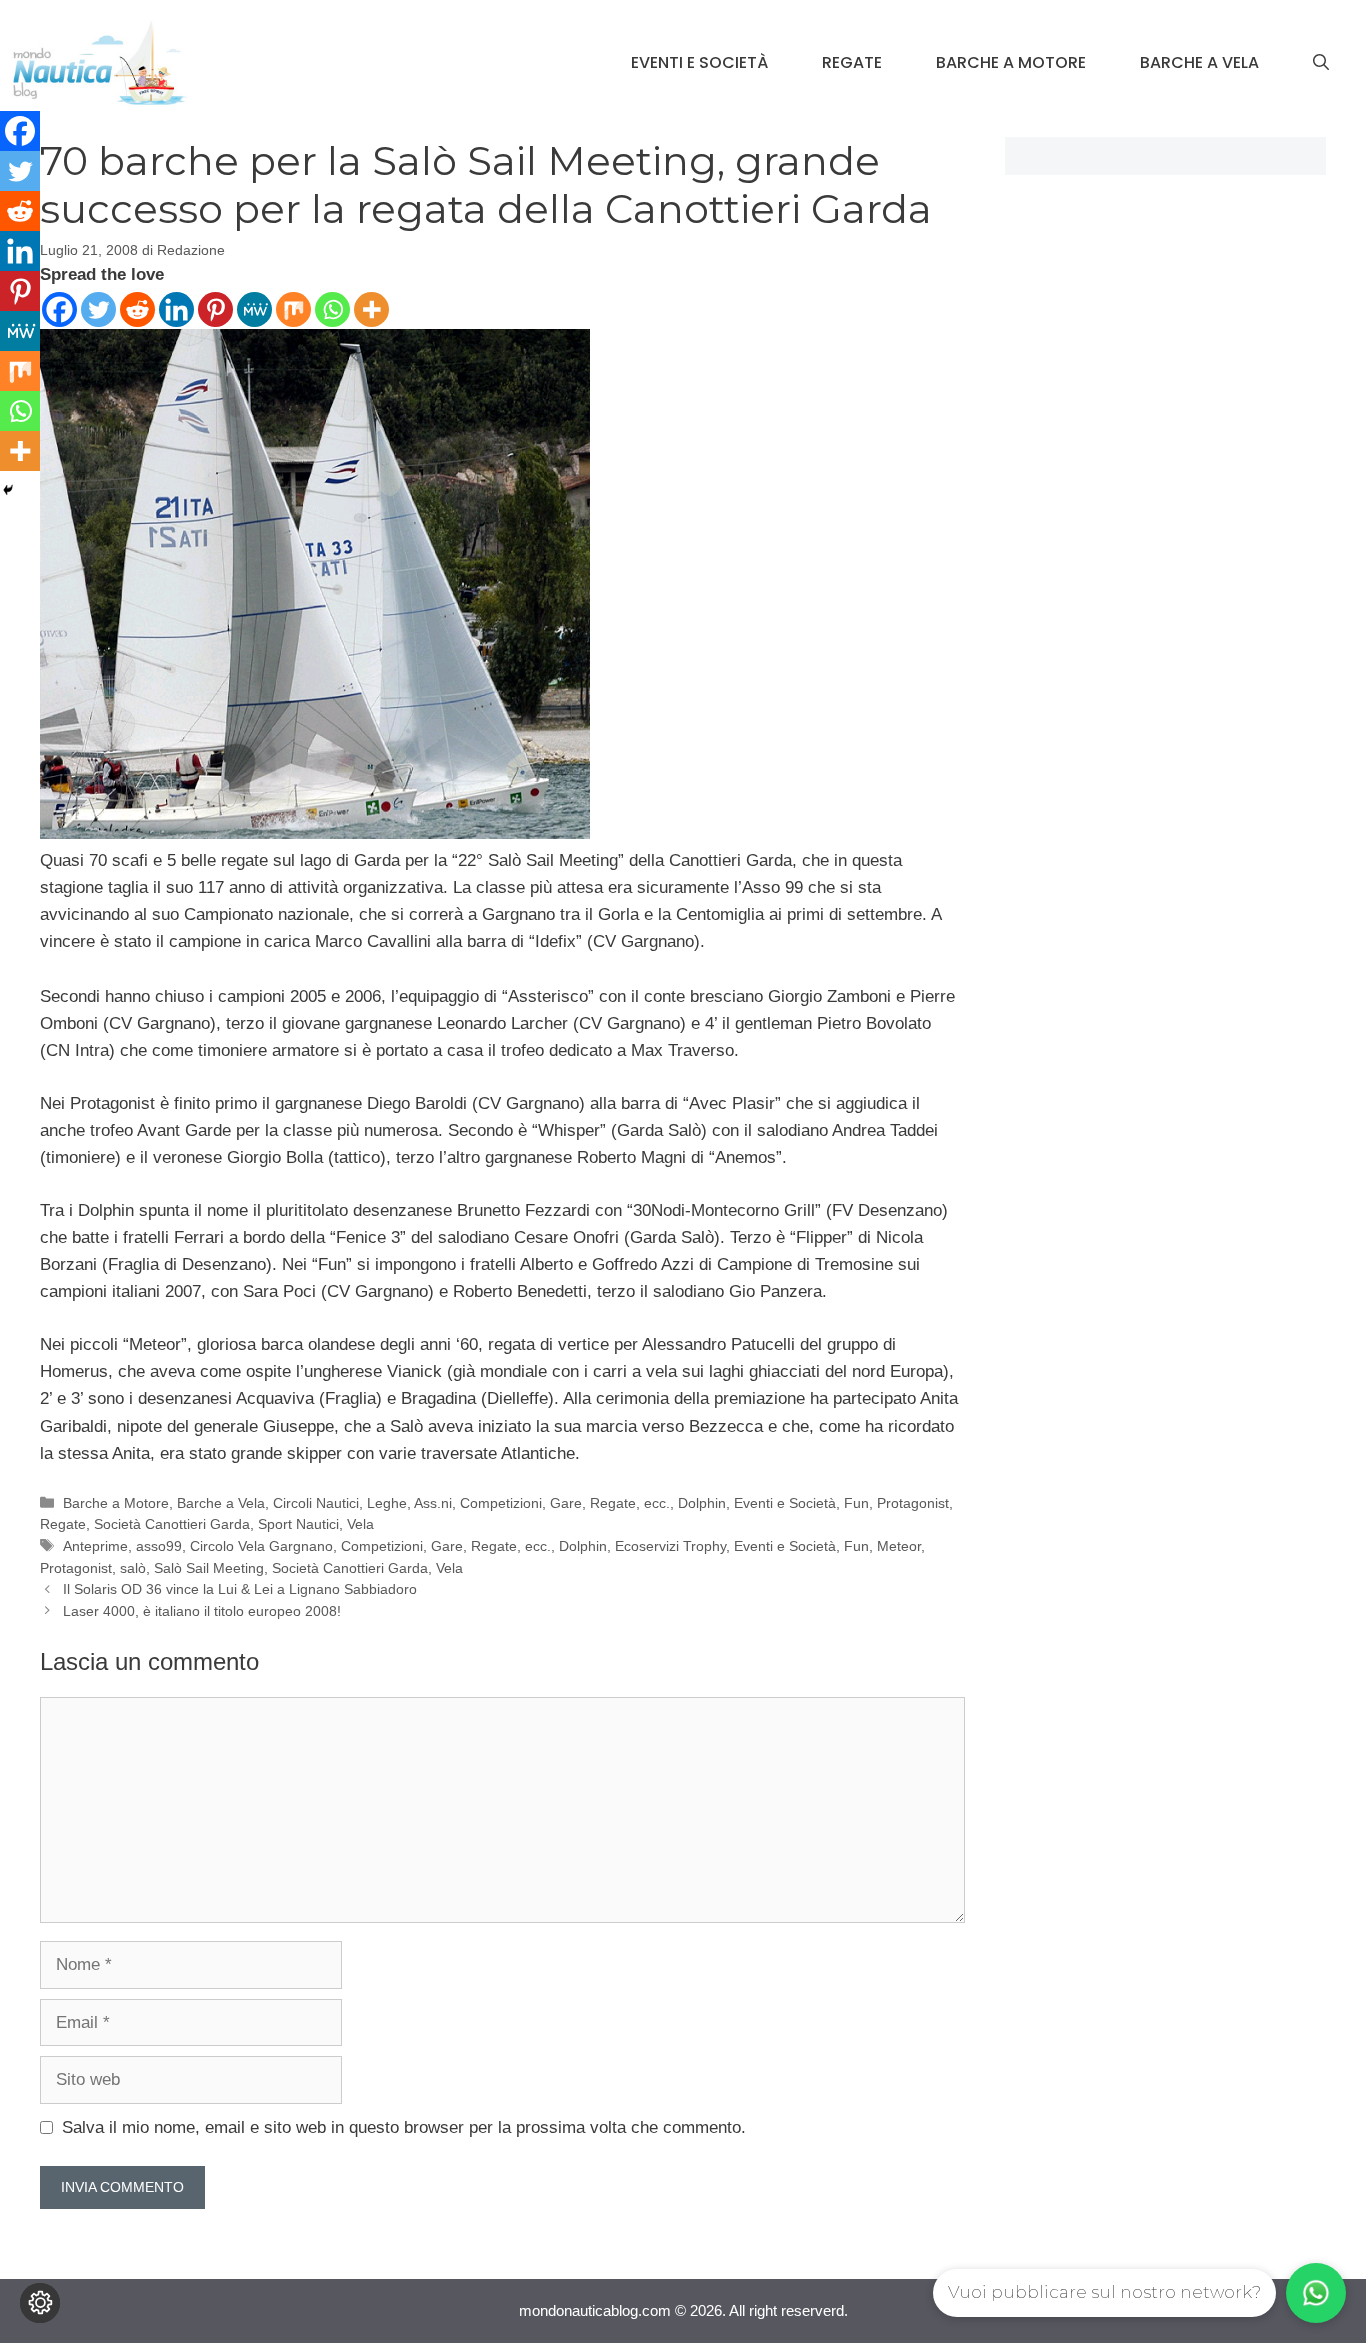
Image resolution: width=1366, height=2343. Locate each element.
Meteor (899, 1546)
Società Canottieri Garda (172, 1524)
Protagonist (913, 1503)
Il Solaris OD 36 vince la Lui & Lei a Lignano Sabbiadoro (240, 1589)
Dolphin (702, 1503)
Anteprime (95, 1546)
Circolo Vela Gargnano (261, 1546)
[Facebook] (59, 309)
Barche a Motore (1011, 62)
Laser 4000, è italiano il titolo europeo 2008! (202, 1611)
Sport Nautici (298, 1524)
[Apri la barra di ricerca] (1321, 63)
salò (133, 1568)
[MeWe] (254, 309)
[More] (371, 309)
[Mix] (293, 309)
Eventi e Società (699, 62)
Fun (856, 1503)
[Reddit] (137, 309)
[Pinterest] (215, 309)
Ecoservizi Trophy (670, 1546)
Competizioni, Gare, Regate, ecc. (565, 1503)
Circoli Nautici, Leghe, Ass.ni (362, 1503)
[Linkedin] (176, 309)
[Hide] (8, 490)
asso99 (159, 1546)
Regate (852, 62)
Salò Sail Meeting (209, 1568)
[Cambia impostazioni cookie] (40, 2303)
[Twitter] (98, 309)
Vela (360, 1524)
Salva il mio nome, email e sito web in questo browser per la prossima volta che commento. (404, 2127)
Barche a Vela (1199, 62)
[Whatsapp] (332, 309)
